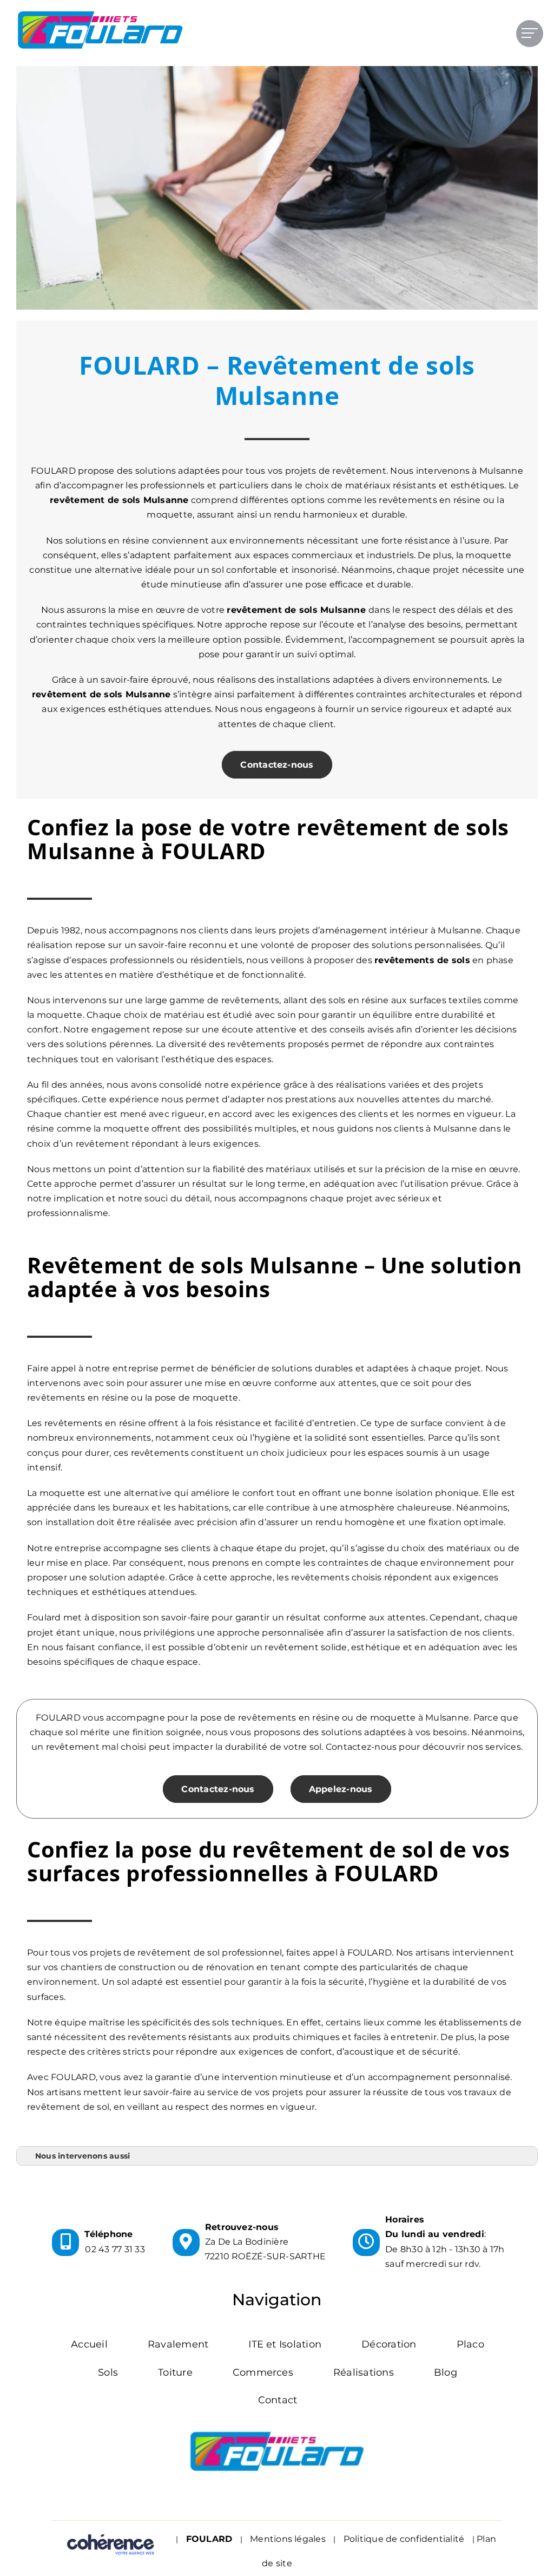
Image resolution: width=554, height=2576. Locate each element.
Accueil (89, 2344)
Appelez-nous (341, 1789)
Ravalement (178, 2344)
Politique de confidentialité (404, 2539)
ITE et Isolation (285, 2344)
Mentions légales (288, 2539)
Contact (278, 2400)
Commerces (263, 2372)
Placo (470, 2344)
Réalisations (364, 2372)
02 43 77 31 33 (115, 2249)
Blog (446, 2372)
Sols (108, 2372)
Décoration (389, 2344)
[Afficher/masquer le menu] (530, 33)
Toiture (175, 2372)
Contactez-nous (277, 765)
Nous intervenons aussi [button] (83, 2156)
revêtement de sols (272, 610)
